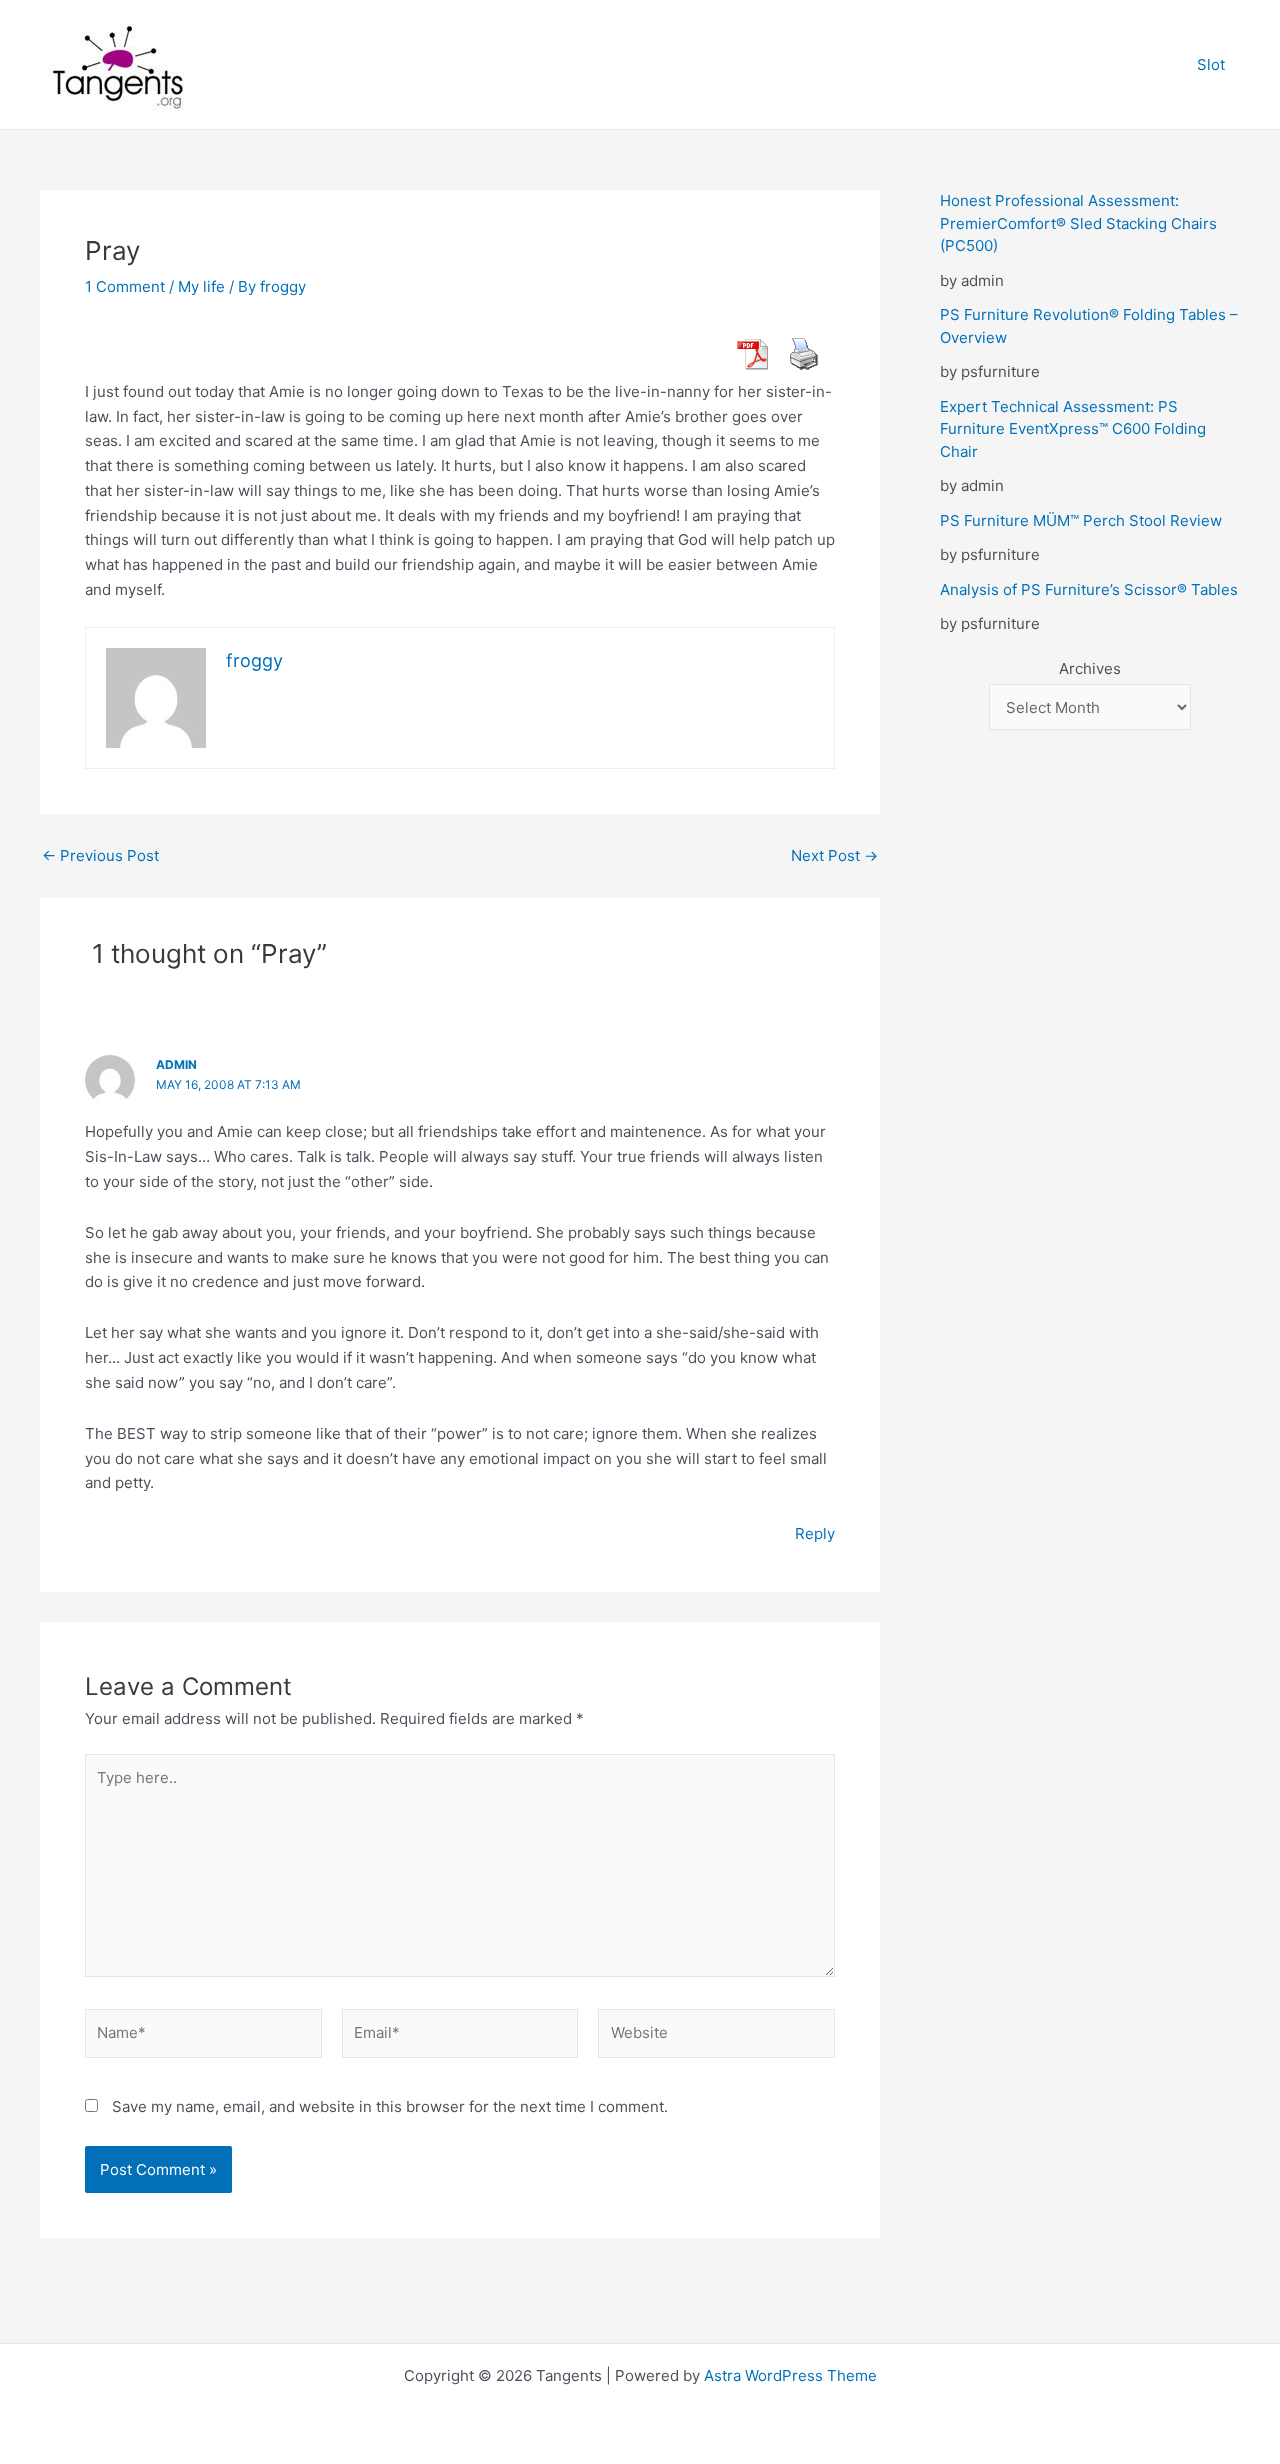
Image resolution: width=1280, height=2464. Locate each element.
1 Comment (125, 286)
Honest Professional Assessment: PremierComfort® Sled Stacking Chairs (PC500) (1078, 223)
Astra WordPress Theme (790, 2375)
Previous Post (100, 855)
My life (201, 286)
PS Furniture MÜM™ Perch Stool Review (1081, 520)
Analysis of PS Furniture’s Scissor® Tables (1089, 589)
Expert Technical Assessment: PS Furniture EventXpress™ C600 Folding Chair (1073, 429)
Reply (815, 1533)
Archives (1090, 668)
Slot (1211, 64)
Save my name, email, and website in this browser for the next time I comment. (390, 2106)
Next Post (834, 855)
